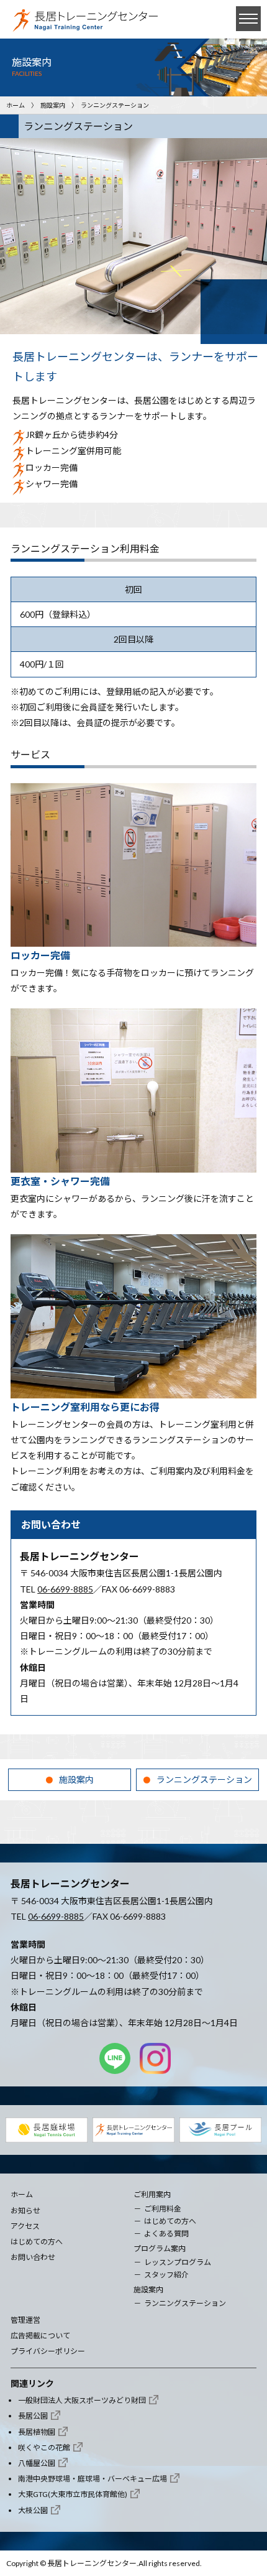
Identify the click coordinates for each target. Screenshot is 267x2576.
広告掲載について (40, 2336)
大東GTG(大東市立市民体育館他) (73, 2494)
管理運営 (25, 2320)
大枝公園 (33, 2510)
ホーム (16, 105)
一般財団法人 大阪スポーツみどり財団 (82, 2400)
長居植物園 (37, 2432)
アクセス (25, 2226)
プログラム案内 (160, 2248)
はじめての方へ (37, 2242)
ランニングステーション (204, 1779)
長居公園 (33, 2416)
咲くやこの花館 (44, 2448)
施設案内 (53, 105)
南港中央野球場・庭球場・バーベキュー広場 (93, 2479)
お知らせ (25, 2211)
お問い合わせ (33, 2257)
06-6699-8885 (65, 1589)
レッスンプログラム (178, 2262)
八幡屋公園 (37, 2463)
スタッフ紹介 (166, 2275)
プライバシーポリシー (48, 2351)
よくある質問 (166, 2234)
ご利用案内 (152, 2194)
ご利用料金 (163, 2209)
